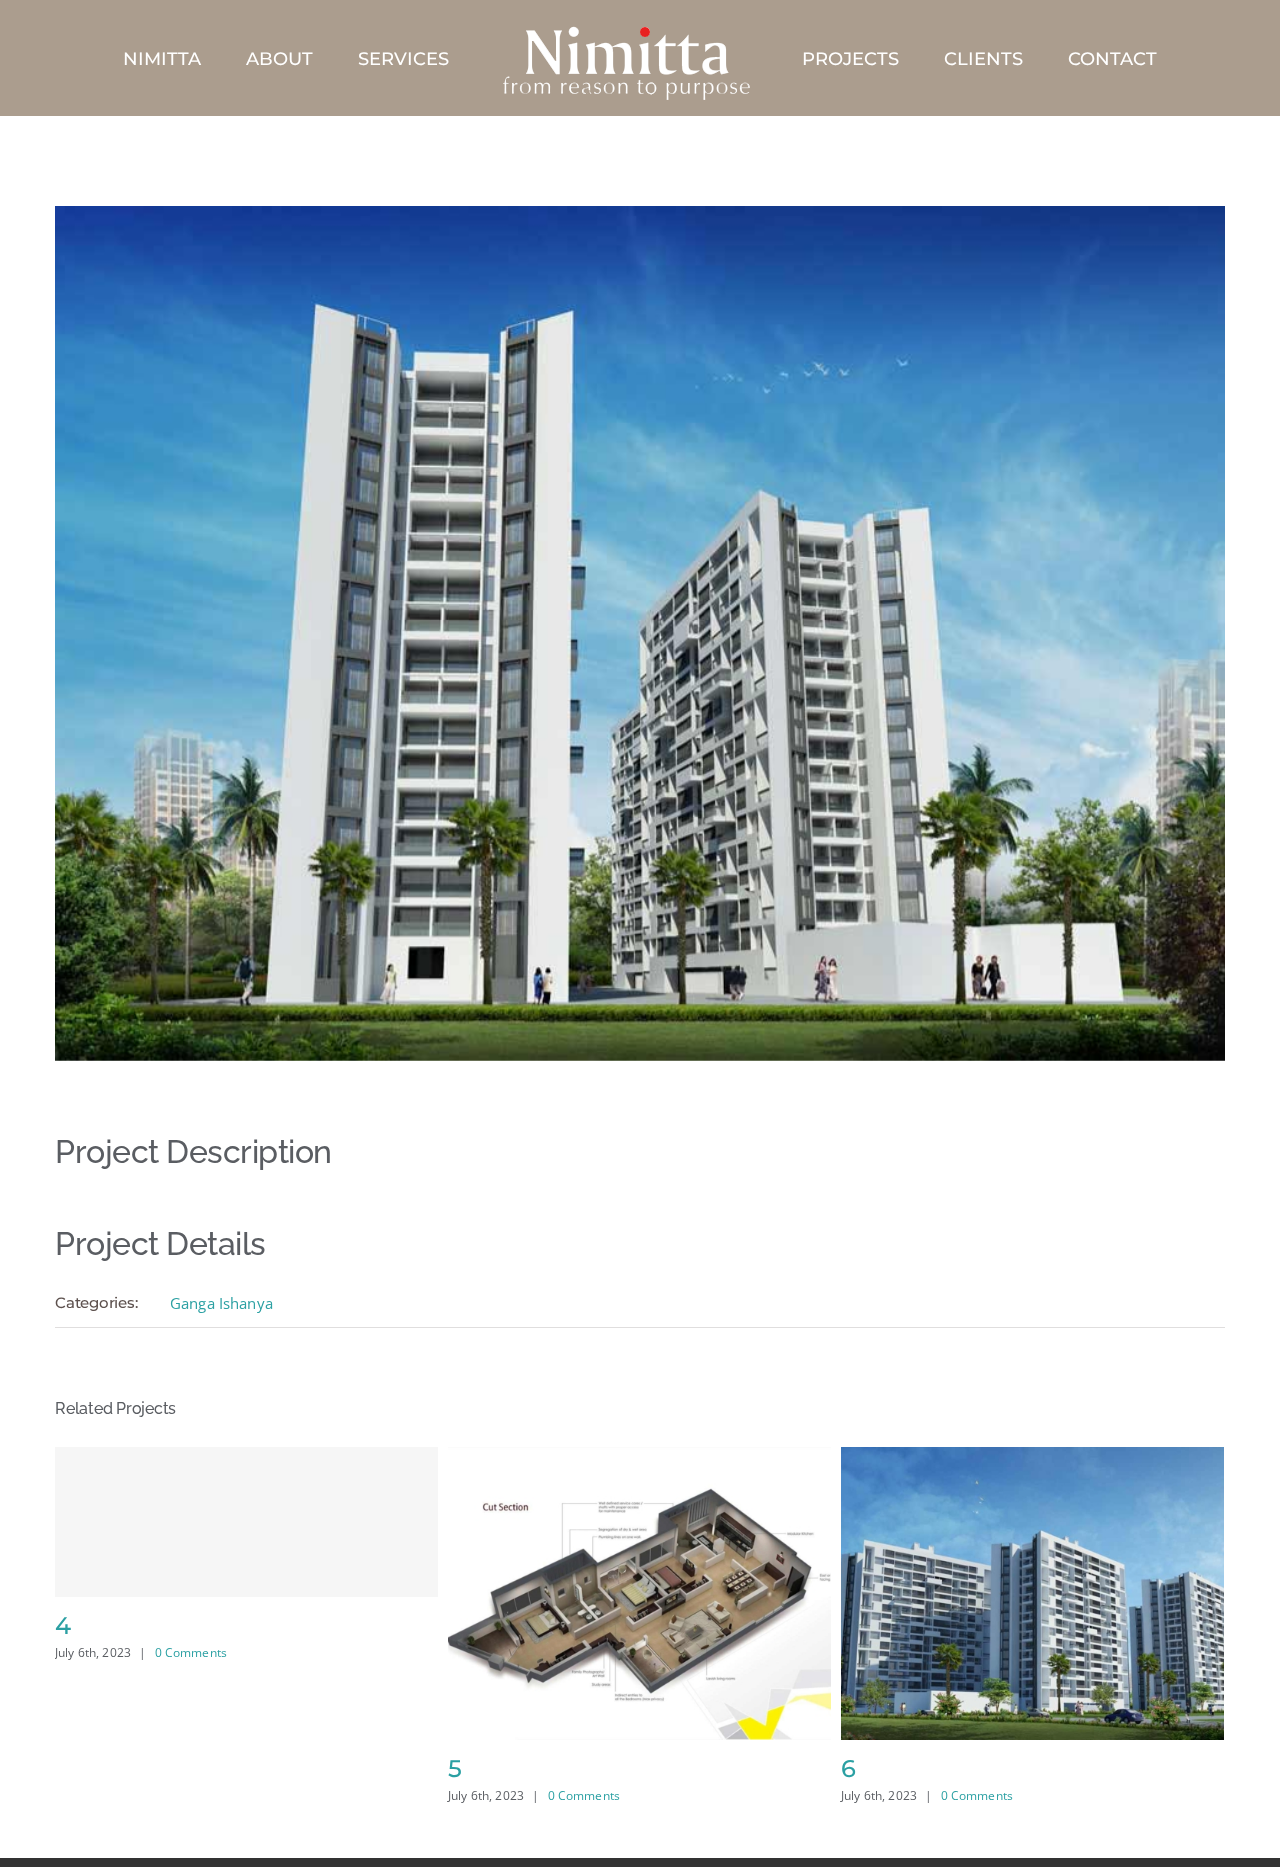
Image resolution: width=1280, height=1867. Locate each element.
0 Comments (191, 1795)
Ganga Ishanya (221, 1303)
